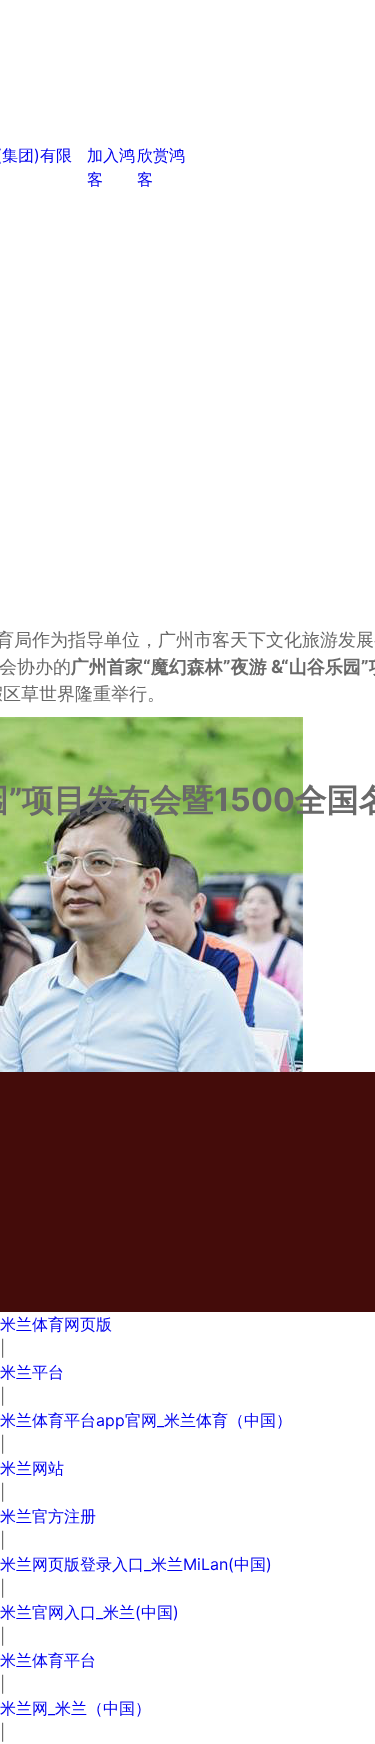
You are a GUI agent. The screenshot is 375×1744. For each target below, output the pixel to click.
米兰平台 (32, 1372)
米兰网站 (32, 1468)
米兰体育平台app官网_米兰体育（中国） (146, 1420)
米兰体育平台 (48, 1660)
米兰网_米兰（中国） (75, 1708)
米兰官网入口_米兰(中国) (89, 1612)
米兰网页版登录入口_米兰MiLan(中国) (136, 1564)
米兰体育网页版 (56, 1324)
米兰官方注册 (48, 1516)
